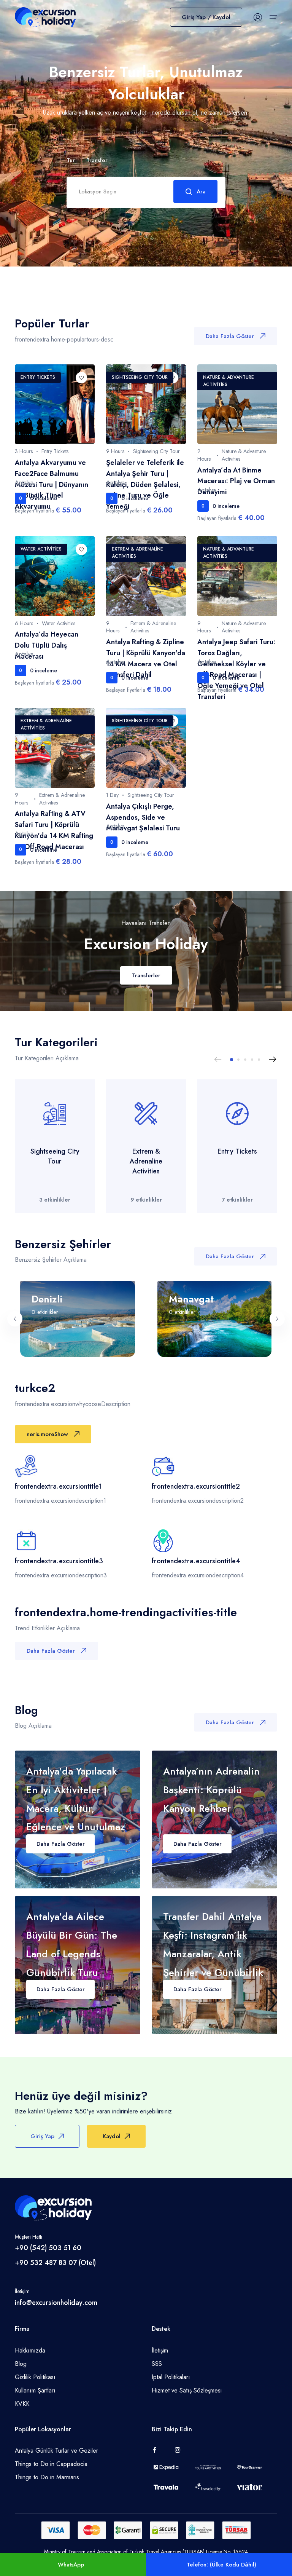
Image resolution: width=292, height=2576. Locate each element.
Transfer (97, 160)
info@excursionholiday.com (56, 2303)
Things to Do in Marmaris (47, 2477)
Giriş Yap (42, 2136)
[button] (232, 1060)
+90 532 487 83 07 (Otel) (55, 2263)
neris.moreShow (47, 1434)
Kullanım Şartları (35, 2390)
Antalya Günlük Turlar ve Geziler (56, 2451)
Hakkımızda (30, 2350)
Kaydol (112, 2136)
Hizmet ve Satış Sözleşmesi (187, 2390)
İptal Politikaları (171, 2377)
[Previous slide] (218, 1060)
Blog (21, 2364)
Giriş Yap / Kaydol (206, 17)
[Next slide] (273, 1060)
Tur (71, 161)
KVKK (22, 2404)
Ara (201, 192)
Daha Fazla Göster (230, 336)
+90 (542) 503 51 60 (48, 2248)
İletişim (160, 2350)
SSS (157, 2364)
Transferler (146, 975)
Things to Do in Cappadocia (51, 2464)
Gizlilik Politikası (35, 2377)
